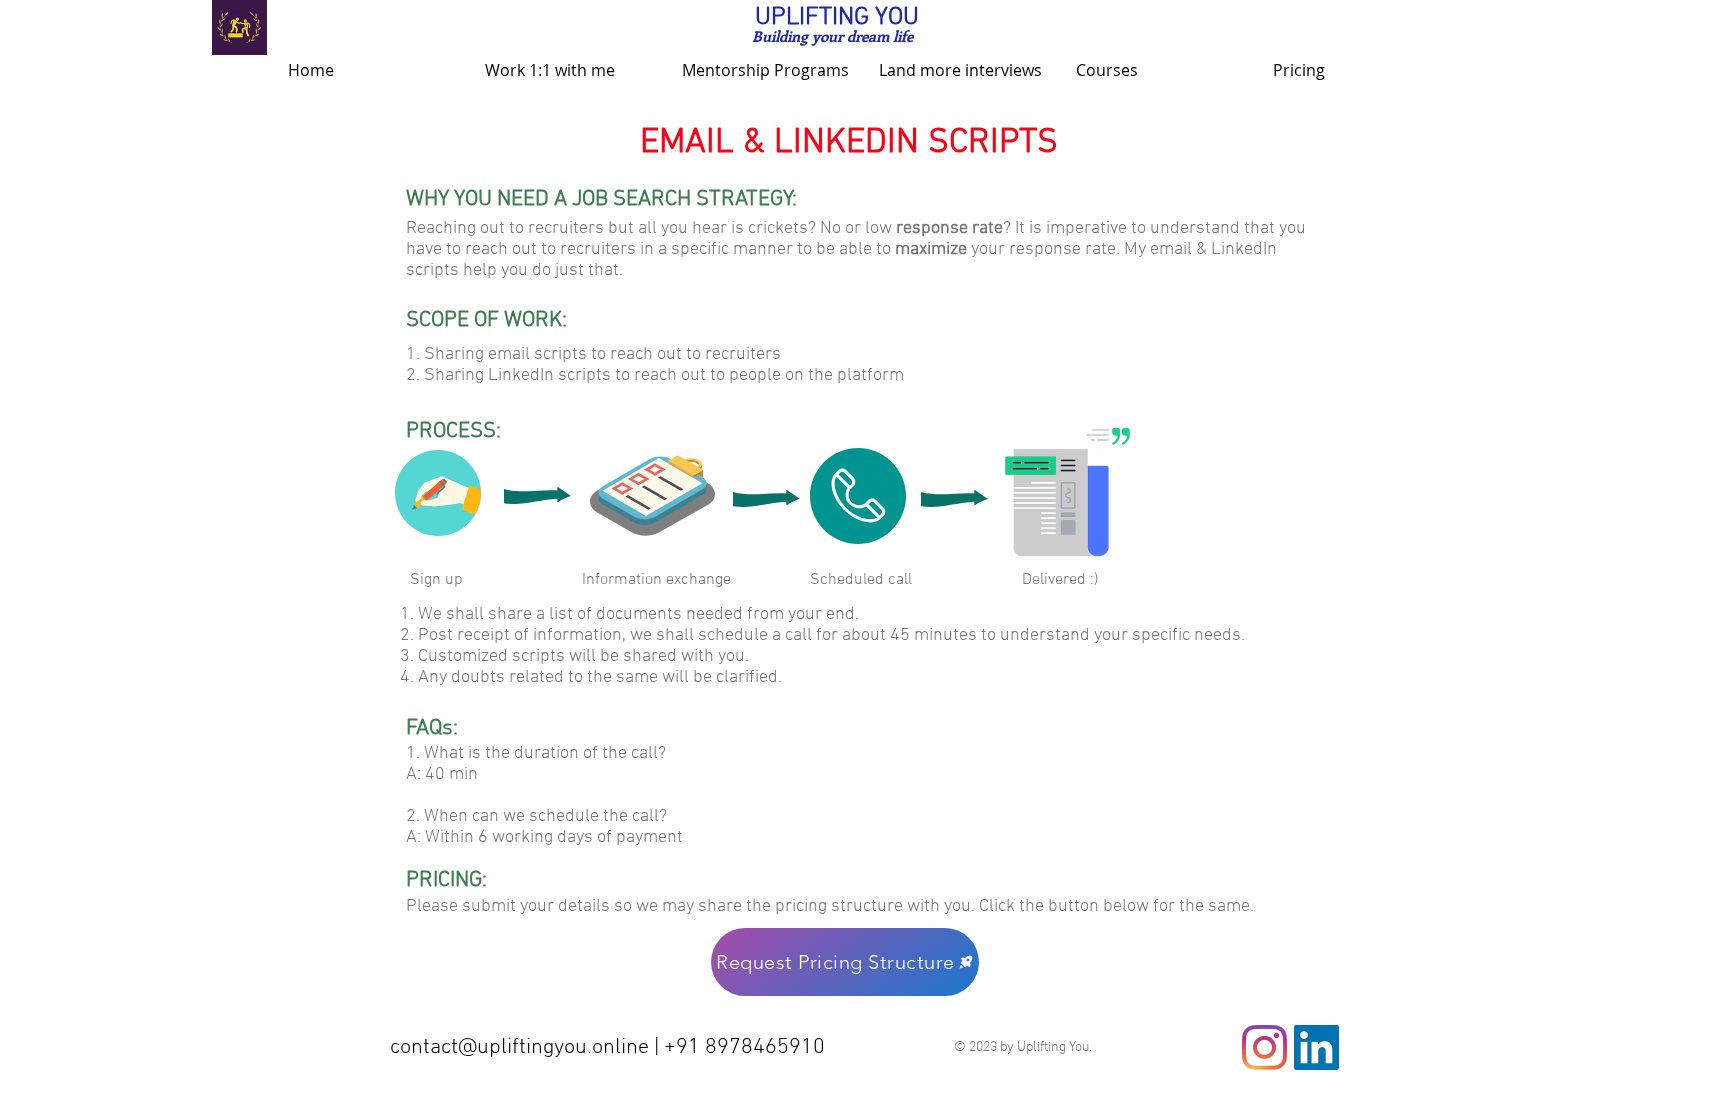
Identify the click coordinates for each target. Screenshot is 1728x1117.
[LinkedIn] (1316, 1047)
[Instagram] (1264, 1047)
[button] (568, 70)
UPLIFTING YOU (837, 18)
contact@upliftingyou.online (519, 1047)
